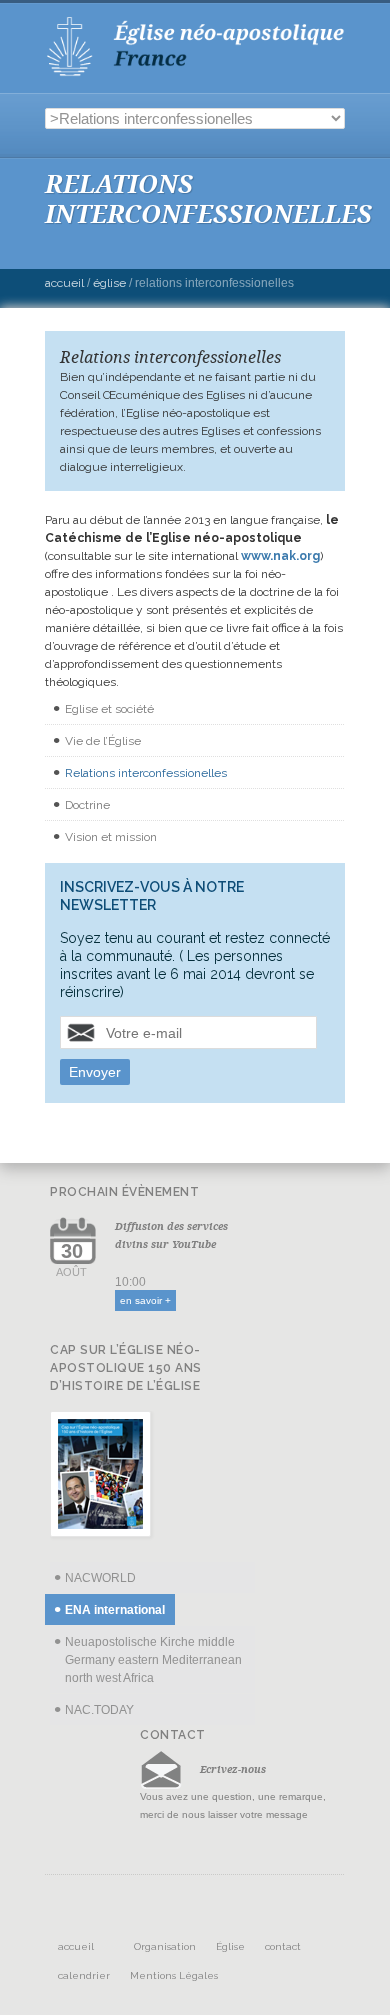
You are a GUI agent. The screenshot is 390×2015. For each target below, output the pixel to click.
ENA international (115, 1610)
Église (109, 283)
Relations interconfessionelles (146, 773)
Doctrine (87, 805)
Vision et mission (111, 837)
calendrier (84, 1975)
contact (283, 1946)
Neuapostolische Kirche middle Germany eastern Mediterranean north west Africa (153, 1660)
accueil (76, 1946)
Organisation (165, 1946)
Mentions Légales (174, 1975)
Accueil (64, 283)
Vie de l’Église (103, 741)
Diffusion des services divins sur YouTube (171, 1235)
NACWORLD (100, 1578)
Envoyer (95, 1072)
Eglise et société (109, 709)
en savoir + (145, 1300)
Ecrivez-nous (233, 1769)
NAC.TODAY (99, 1710)
